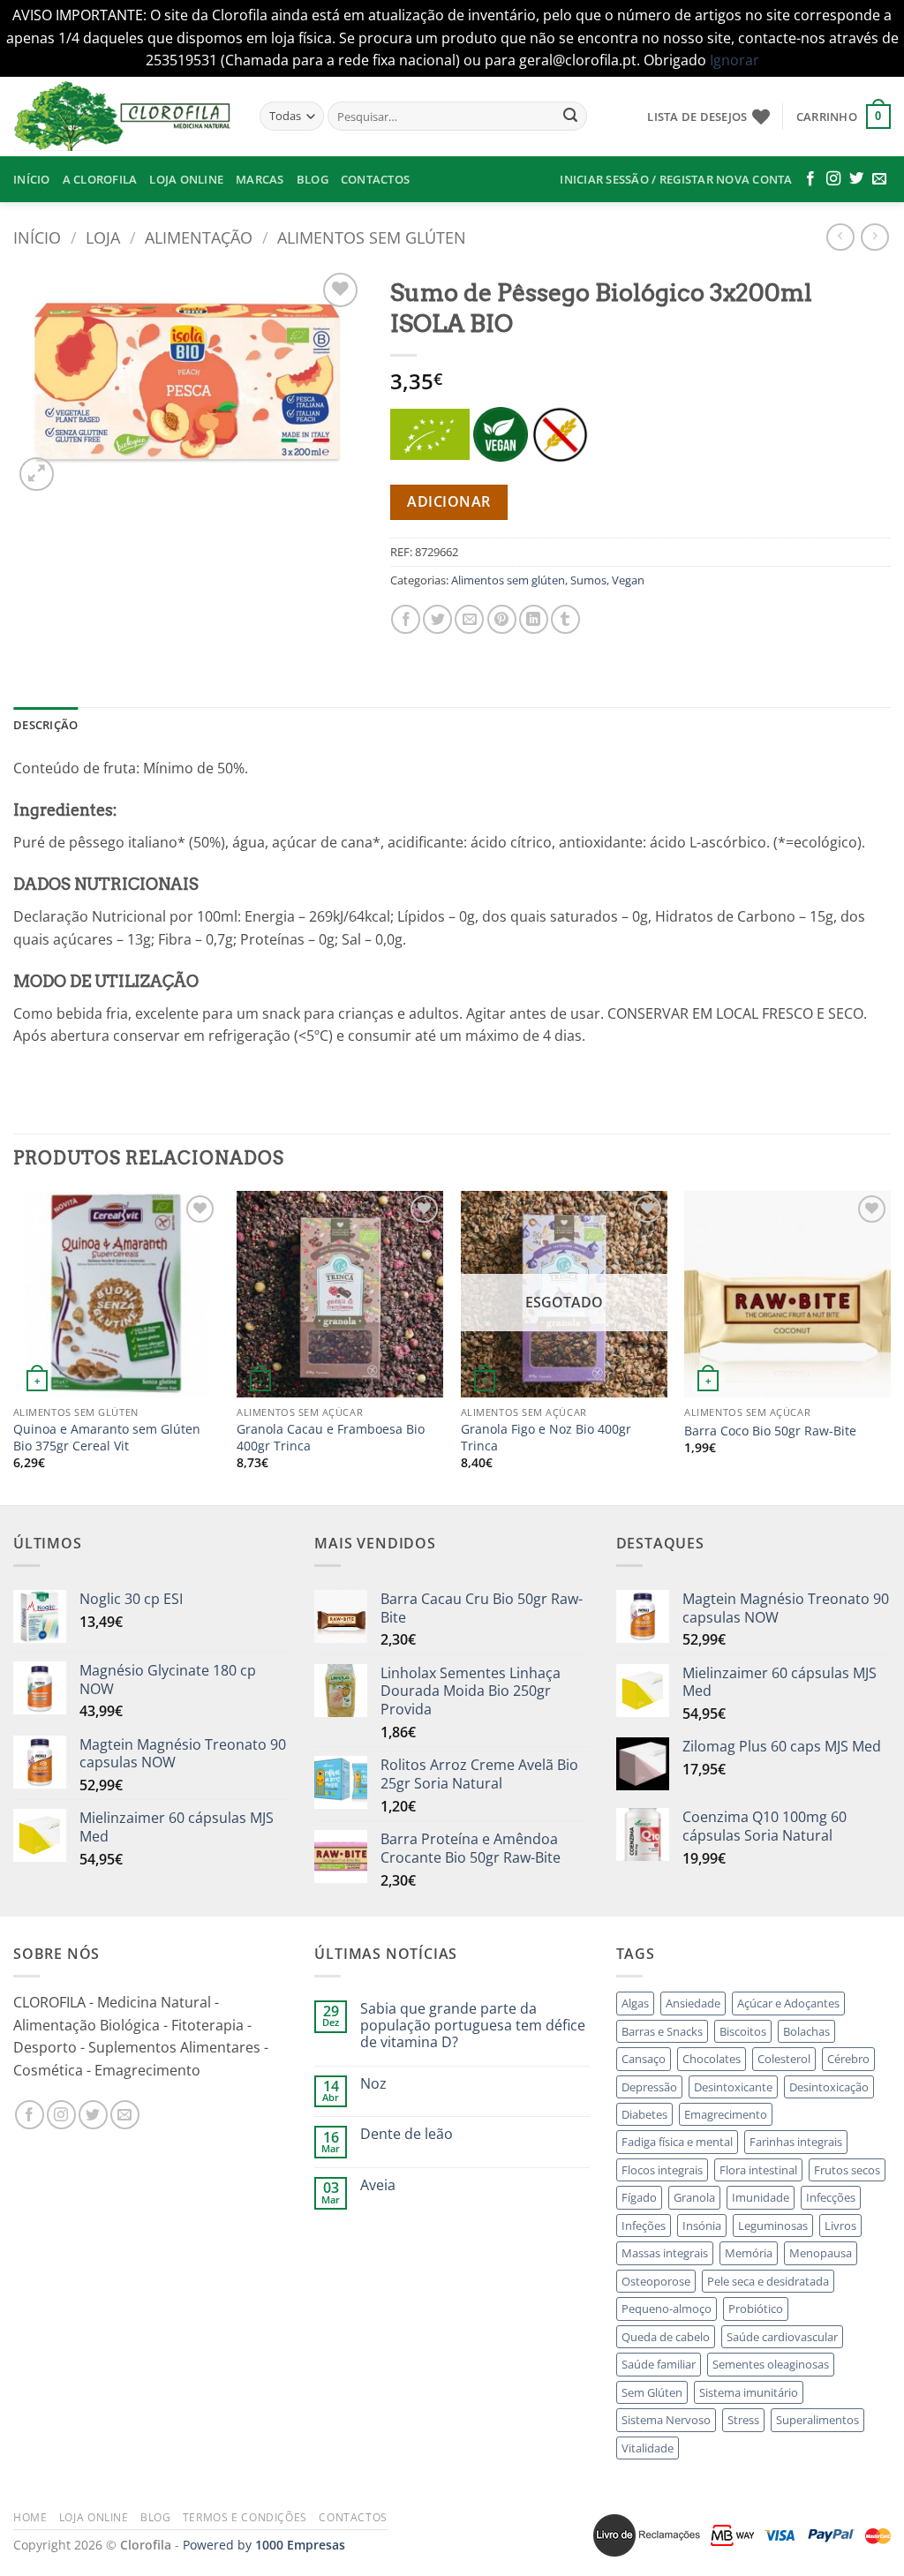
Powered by (264, 2545)
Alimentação (199, 237)
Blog (313, 179)
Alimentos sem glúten (372, 237)
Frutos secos (847, 2170)
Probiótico (756, 2309)
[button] (844, 117)
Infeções (644, 2226)
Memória (749, 2253)
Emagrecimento (726, 2114)
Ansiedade (693, 2003)
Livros (840, 2226)
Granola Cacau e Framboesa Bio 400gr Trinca (331, 1438)
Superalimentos (817, 2420)
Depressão (649, 2087)
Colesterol (784, 2059)
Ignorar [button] (734, 60)
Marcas (260, 179)
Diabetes (644, 2114)
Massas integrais (665, 2253)
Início (32, 179)
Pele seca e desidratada (768, 2281)
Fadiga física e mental (677, 2142)
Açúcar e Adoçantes (788, 2003)
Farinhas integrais (796, 2142)
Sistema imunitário (749, 2392)
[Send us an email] (879, 179)
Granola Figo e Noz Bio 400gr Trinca (546, 1438)
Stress (743, 2420)
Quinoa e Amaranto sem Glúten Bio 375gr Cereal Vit (107, 1438)
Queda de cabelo (666, 2337)
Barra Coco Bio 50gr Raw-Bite (770, 1431)
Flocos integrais (662, 2170)
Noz (373, 2084)
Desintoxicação (829, 2087)
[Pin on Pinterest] (502, 619)
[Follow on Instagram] (833, 179)
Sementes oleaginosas (771, 2364)
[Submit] (570, 117)
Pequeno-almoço (667, 2309)
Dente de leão (407, 2134)
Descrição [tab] (45, 725)
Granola (694, 2197)
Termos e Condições (245, 2517)
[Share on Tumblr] (565, 619)
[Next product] (840, 237)
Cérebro (848, 2059)
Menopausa (821, 2253)
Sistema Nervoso (666, 2420)
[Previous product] (874, 237)
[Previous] (14, 1346)
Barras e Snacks (662, 2031)
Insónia (702, 2226)
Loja (103, 237)
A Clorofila (100, 179)
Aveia (378, 2185)
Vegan (628, 580)
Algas (635, 2003)
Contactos (375, 179)
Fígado (639, 2197)
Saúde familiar (659, 2364)
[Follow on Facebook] (810, 179)
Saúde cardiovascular (782, 2337)
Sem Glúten (652, 2392)
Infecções (831, 2197)
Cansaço (644, 2059)
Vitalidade (648, 2448)
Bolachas (806, 2031)
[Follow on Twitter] (856, 179)
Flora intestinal (758, 2170)
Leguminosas (773, 2226)
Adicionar (448, 501)
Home (30, 2517)
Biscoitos (743, 2031)
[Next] (890, 1346)
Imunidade (761, 2197)
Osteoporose (656, 2281)
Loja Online (186, 179)
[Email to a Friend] (469, 619)
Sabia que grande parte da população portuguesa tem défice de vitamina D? (473, 2026)
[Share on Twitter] (437, 619)
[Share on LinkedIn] (534, 619)
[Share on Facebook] (406, 619)
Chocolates (712, 2059)
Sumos (588, 580)
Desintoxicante (733, 2087)
